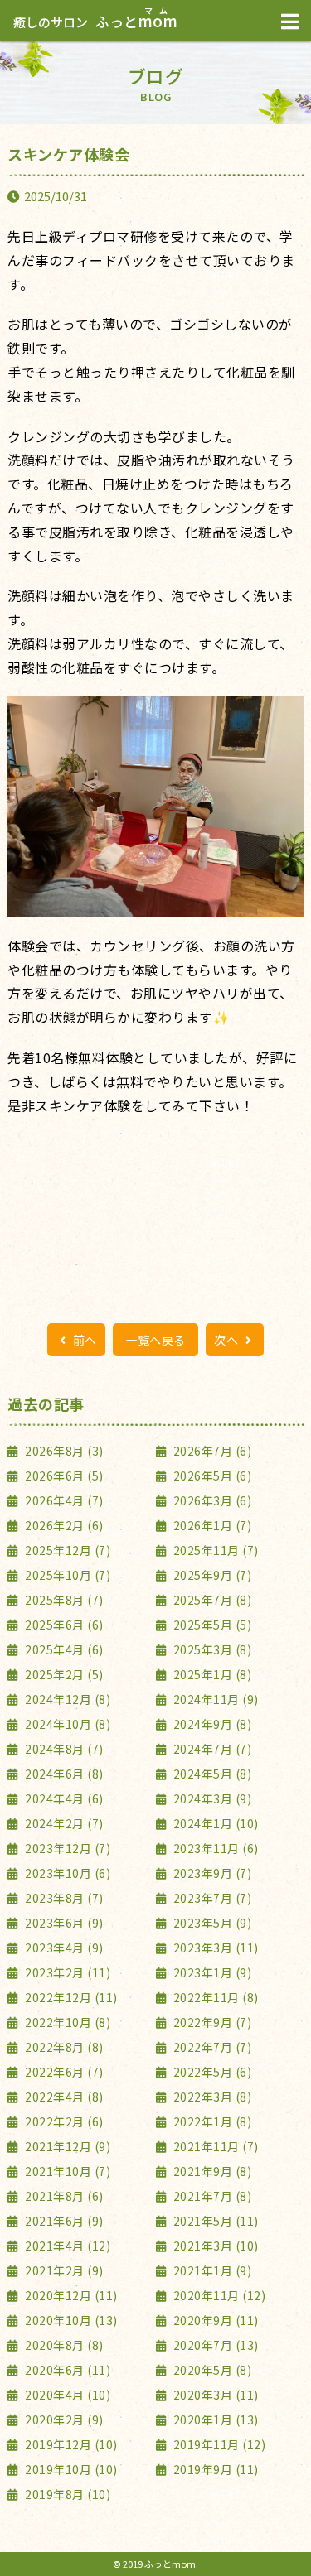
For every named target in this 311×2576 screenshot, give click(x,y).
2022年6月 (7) (63, 2072)
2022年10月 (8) (66, 2022)
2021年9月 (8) (211, 2171)
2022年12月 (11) (70, 1997)
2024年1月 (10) (214, 1823)
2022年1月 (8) (211, 2121)
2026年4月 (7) (63, 1500)
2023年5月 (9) (211, 1923)
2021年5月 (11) (214, 2221)
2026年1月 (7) (211, 1525)
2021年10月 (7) (66, 2171)
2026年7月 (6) (211, 1451)
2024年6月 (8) (63, 1774)
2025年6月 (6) (63, 1625)
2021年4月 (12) (66, 2246)
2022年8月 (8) (63, 2047)
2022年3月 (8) (211, 2097)
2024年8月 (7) (63, 1749)
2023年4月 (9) (63, 1948)
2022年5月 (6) (211, 2072)
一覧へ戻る (155, 1340)
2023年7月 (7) (211, 1898)
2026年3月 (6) (211, 1500)
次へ (228, 1340)
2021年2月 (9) (63, 2270)
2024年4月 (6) (63, 1798)
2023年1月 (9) (211, 1972)
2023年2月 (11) (66, 1972)
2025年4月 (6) (63, 1649)
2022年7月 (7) (211, 2047)
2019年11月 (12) (218, 2444)
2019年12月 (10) (70, 2444)
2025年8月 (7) (63, 1600)
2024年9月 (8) (211, 1724)
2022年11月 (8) (214, 1997)
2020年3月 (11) (214, 2395)
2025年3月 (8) (211, 1649)
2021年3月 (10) (214, 2246)
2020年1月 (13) (214, 2420)
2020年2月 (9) (63, 2420)
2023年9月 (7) (211, 1873)
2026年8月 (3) (63, 1451)
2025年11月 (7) (214, 1550)
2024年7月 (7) (211, 1749)
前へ (83, 1340)
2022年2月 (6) (63, 2121)
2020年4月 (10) (66, 2395)
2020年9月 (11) (214, 2320)
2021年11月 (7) (214, 2146)
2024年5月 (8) (211, 1774)
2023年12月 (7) (66, 1848)
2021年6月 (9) (63, 2221)
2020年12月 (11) (70, 2295)
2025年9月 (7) (211, 1575)
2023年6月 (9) (63, 1923)
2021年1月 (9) (211, 2270)
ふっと (95, 21)
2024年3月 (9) (211, 1798)
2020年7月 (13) (214, 2345)
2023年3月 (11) (214, 1948)
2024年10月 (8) (66, 1724)
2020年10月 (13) (70, 2320)
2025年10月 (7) (66, 1575)
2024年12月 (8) (66, 1699)
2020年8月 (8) (63, 2345)
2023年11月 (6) (214, 1848)
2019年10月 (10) (70, 2469)
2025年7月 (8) (211, 1600)
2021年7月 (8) (211, 2196)
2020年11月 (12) (218, 2295)
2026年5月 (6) (211, 1476)
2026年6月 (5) (63, 1476)
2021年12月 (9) (66, 2146)
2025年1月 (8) (211, 1674)
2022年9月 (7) (211, 2022)
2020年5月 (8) (211, 2370)
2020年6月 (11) (66, 2370)
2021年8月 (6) (63, 2196)
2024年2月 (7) (63, 1823)
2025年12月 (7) (66, 1550)
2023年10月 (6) (66, 1873)
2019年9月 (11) (214, 2469)
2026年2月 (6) (63, 1525)
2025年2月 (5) (63, 1674)
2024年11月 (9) (214, 1699)
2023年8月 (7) (63, 1898)
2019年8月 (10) (66, 2494)
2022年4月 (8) (63, 2097)
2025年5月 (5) (211, 1625)
